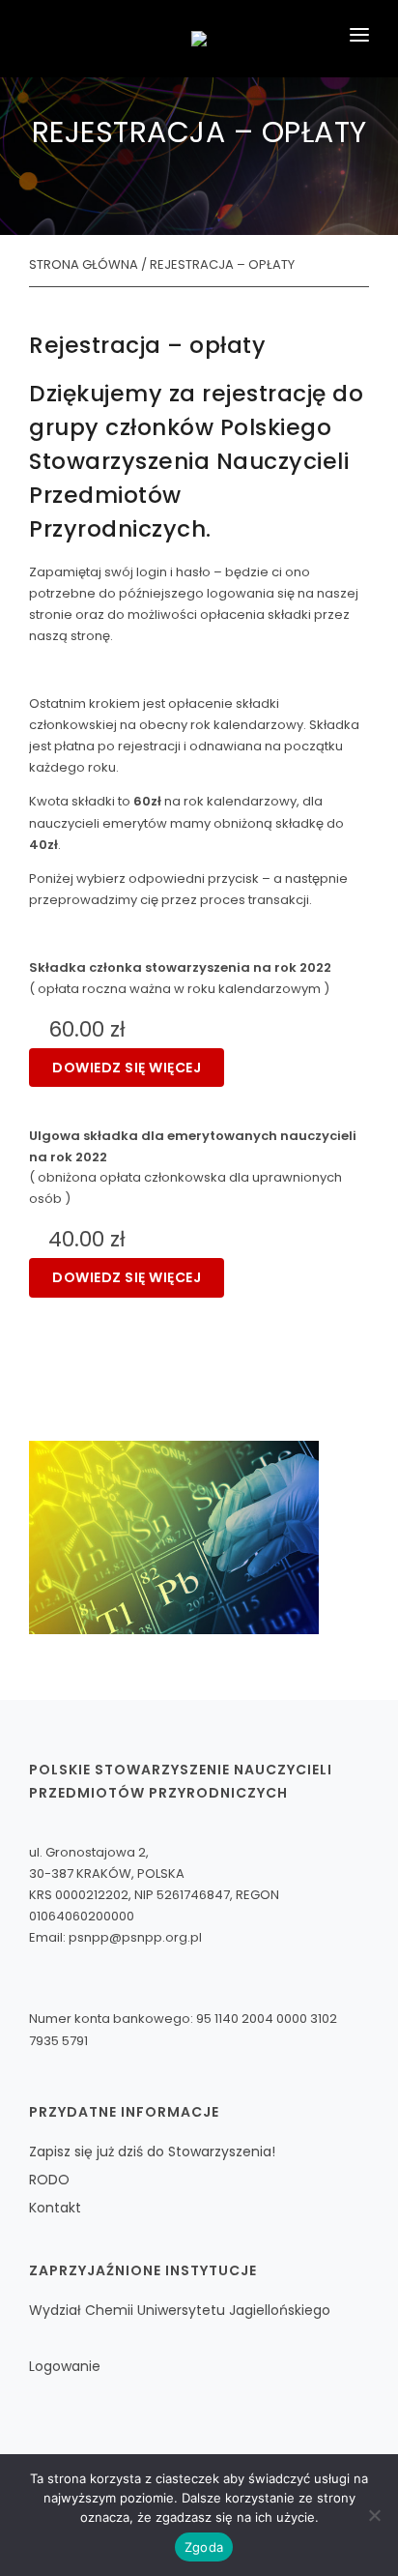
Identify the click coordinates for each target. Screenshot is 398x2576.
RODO (49, 2180)
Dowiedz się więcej (127, 1068)
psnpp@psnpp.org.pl (135, 1937)
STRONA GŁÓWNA (84, 264)
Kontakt (55, 2208)
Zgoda (204, 2547)
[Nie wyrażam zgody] (374, 2515)
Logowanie (65, 2366)
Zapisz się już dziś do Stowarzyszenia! (152, 2152)
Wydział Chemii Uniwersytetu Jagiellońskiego (180, 2310)
